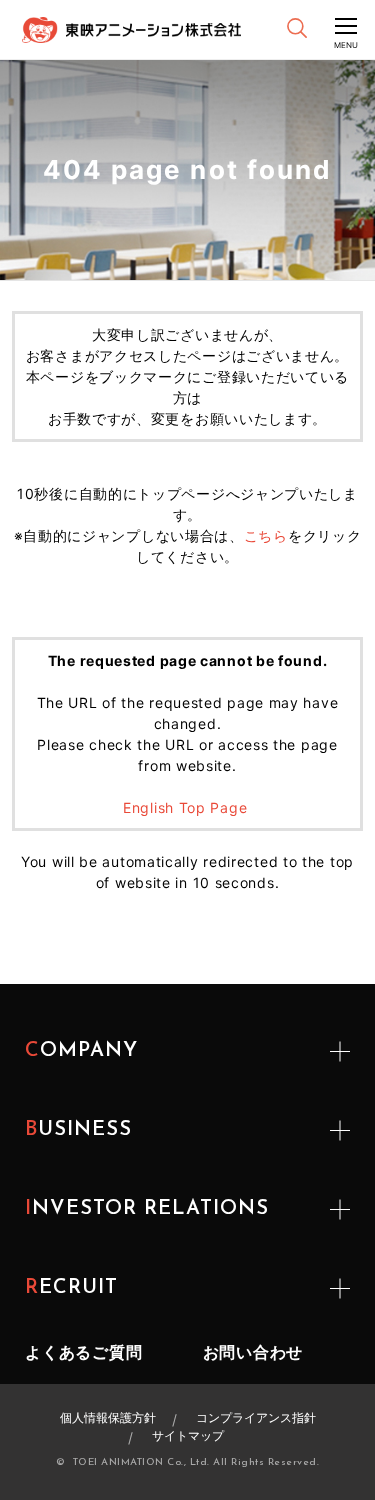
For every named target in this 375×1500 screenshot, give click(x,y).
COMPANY (81, 1051)
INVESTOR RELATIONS (147, 1209)
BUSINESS (78, 1130)
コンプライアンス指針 (256, 1417)
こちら (266, 535)
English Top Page (187, 807)
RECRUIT (71, 1288)
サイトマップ (188, 1435)
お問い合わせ (253, 1352)
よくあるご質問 (84, 1352)
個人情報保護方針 (108, 1417)
